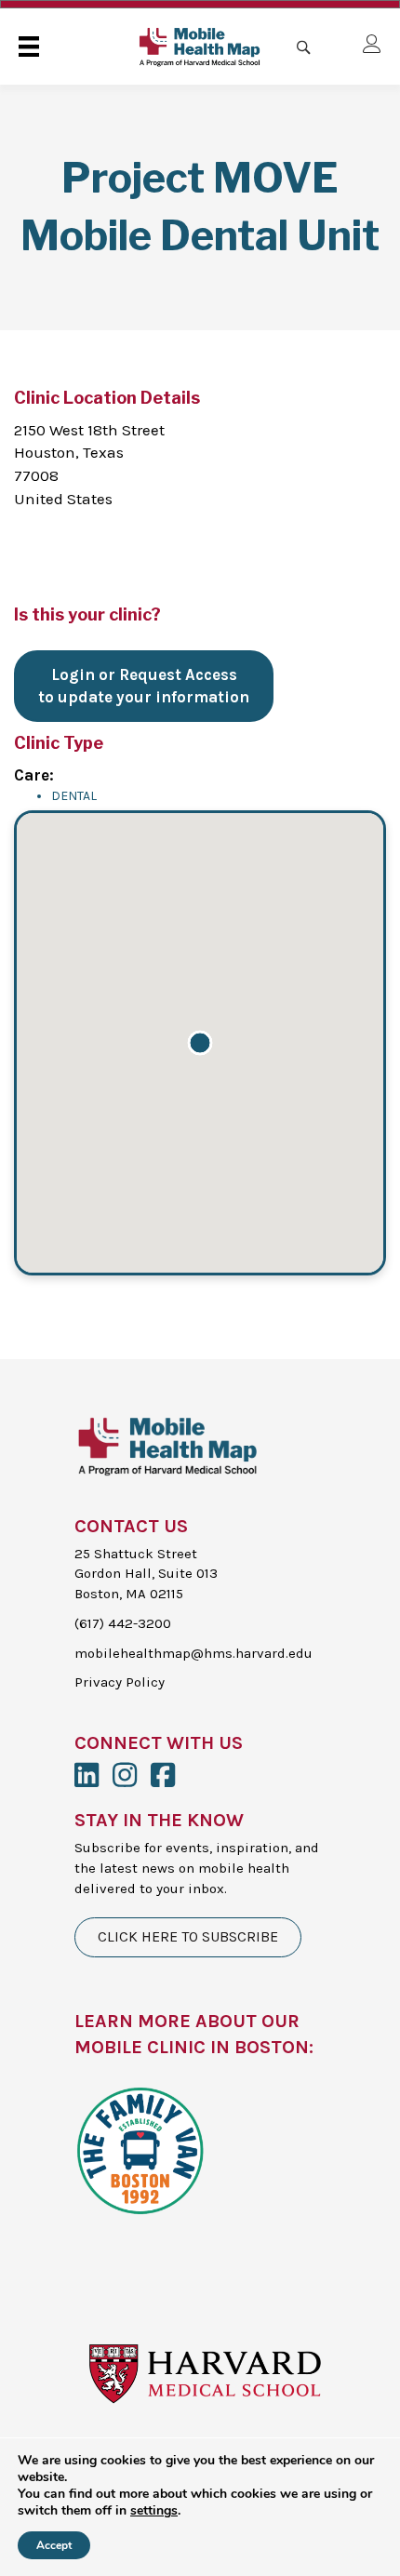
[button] (200, 1043)
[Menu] (29, 47)
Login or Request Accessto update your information (144, 686)
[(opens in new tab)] (140, 2148)
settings (154, 2511)
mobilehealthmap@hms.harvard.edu (193, 1653)
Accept (54, 2545)
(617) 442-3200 (123, 1623)
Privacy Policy (120, 1682)
